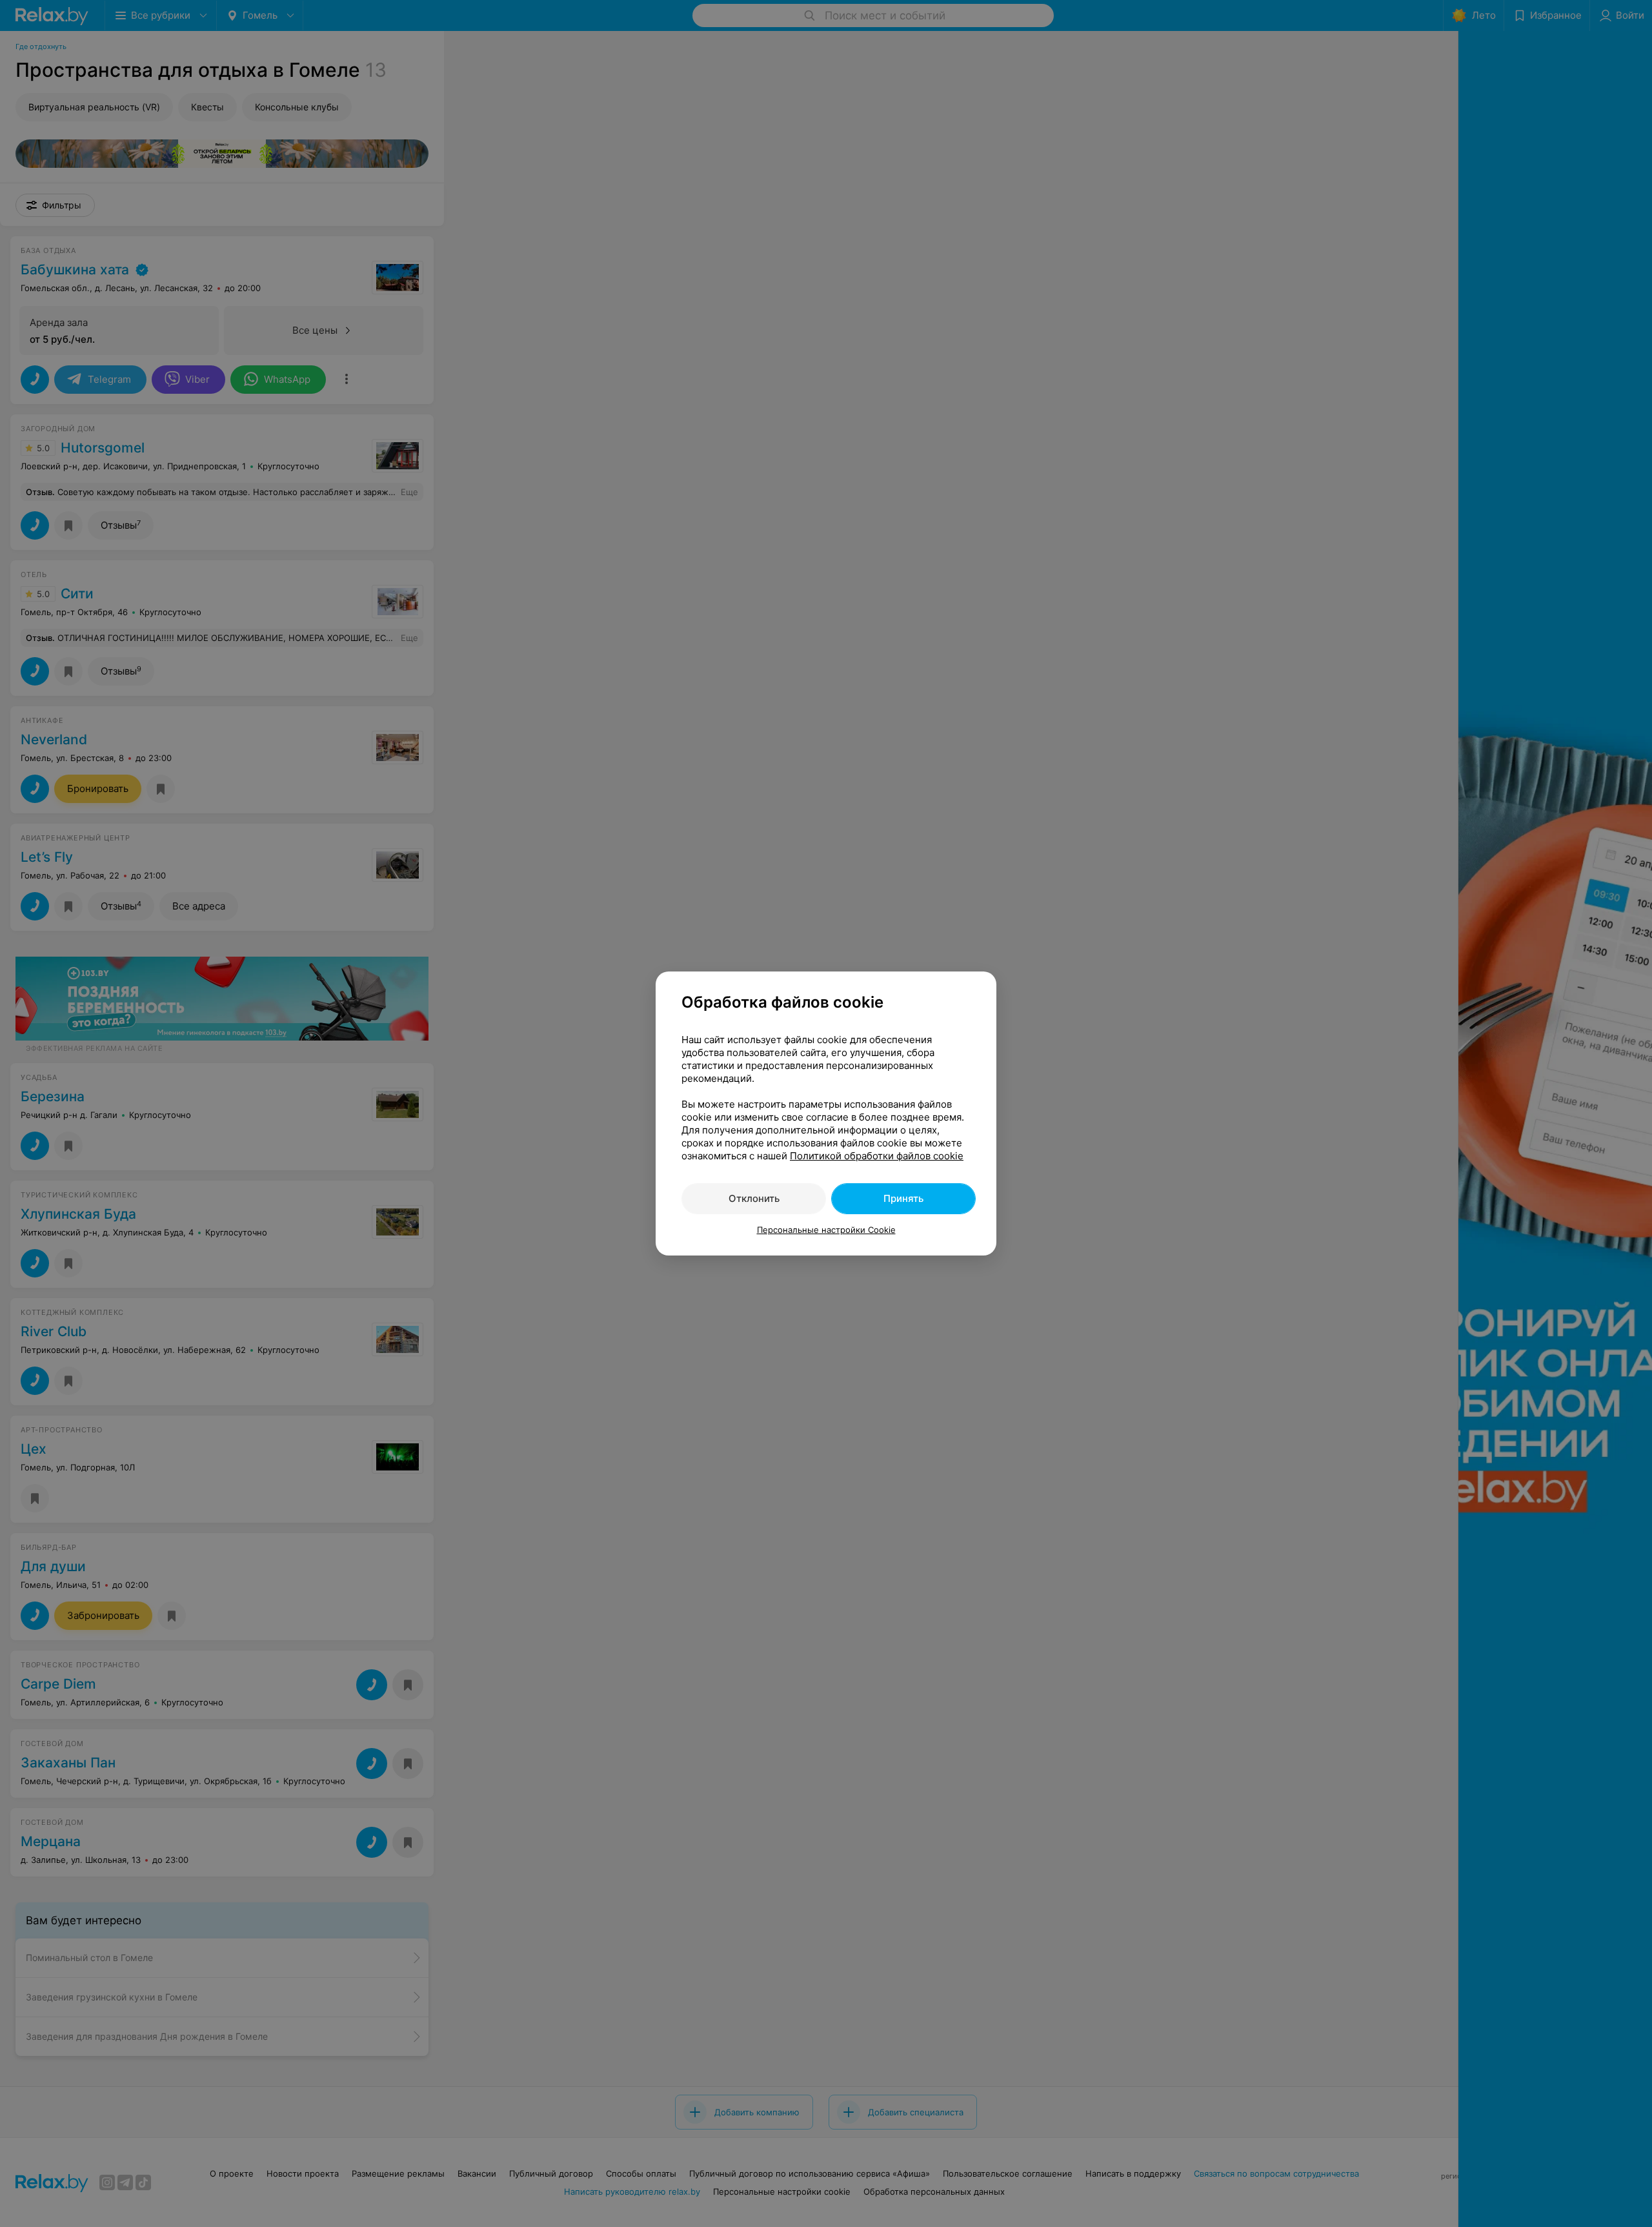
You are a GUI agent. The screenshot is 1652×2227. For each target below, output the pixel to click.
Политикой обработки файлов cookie (877, 1156)
